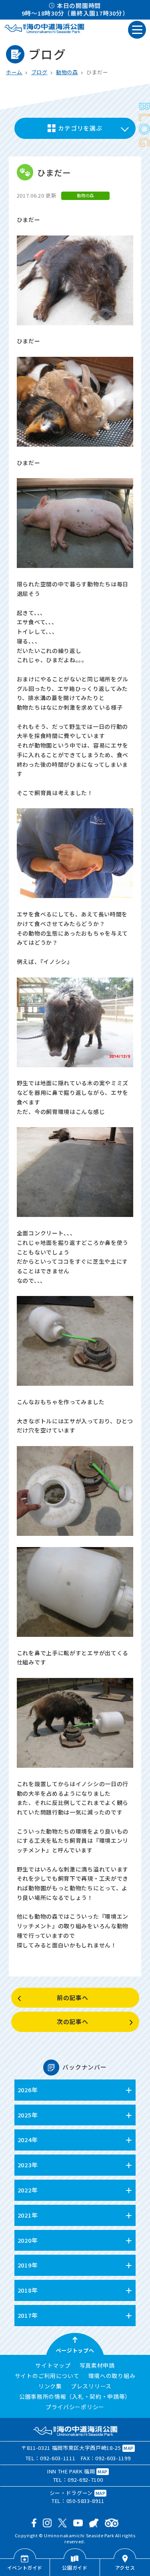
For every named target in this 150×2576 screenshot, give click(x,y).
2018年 (28, 2290)
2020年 (28, 2240)
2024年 (28, 2140)
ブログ (39, 72)
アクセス (125, 2567)
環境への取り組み (112, 2376)
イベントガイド (25, 2567)
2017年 (28, 2315)
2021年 (28, 2215)
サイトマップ (53, 2366)
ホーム (14, 72)
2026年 (28, 2090)
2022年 (28, 2190)
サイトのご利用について (47, 2376)
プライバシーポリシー (75, 2407)
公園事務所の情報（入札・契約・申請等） (75, 2397)
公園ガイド (75, 2567)
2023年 (28, 2165)
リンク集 (50, 2386)
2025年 (28, 2115)
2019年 (28, 2265)
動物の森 (67, 72)
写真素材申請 (97, 2366)
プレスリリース (91, 2386)
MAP (129, 2448)
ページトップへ (75, 2350)
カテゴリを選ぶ (80, 128)
